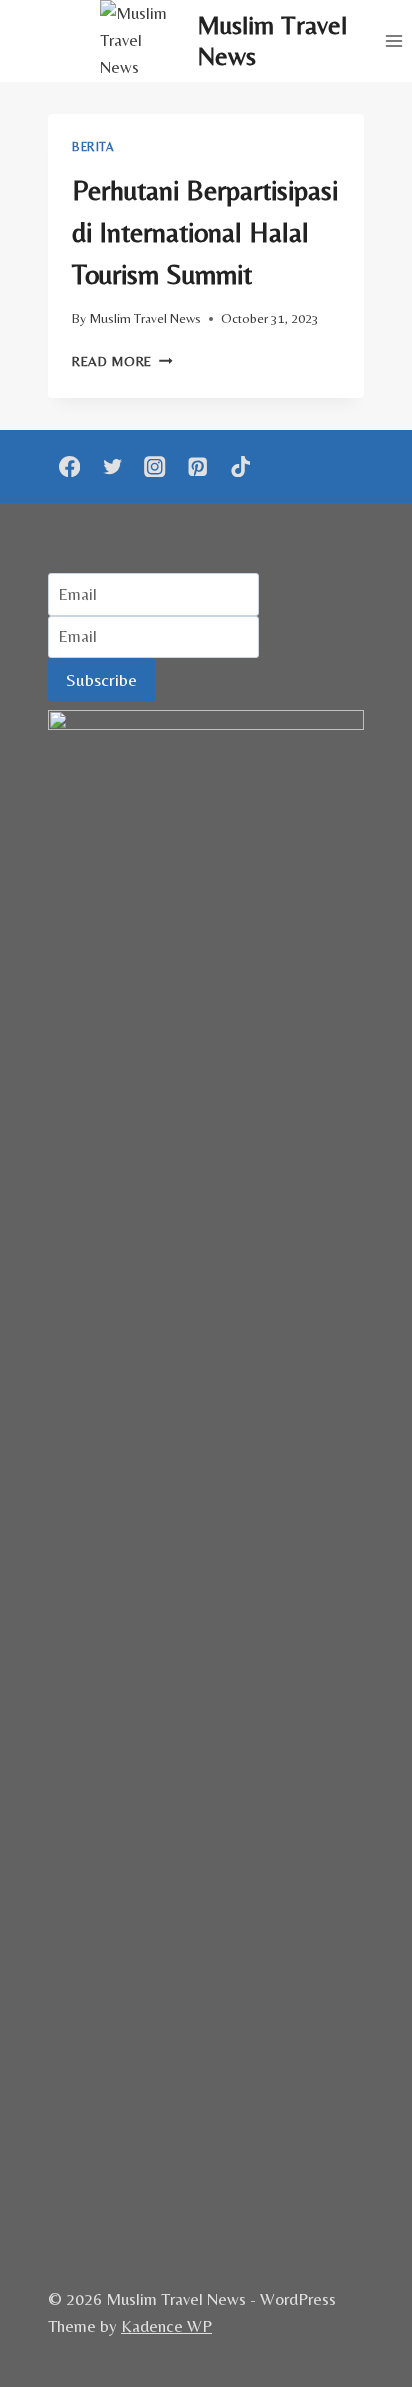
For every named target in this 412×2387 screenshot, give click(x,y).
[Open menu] (393, 40)
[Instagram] (155, 466)
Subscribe (101, 679)
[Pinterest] (197, 466)
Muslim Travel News (145, 318)
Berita (93, 147)
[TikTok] (240, 466)
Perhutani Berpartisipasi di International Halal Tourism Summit (205, 232)
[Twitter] (112, 466)
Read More (122, 361)
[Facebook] (69, 466)
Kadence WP (166, 2326)
